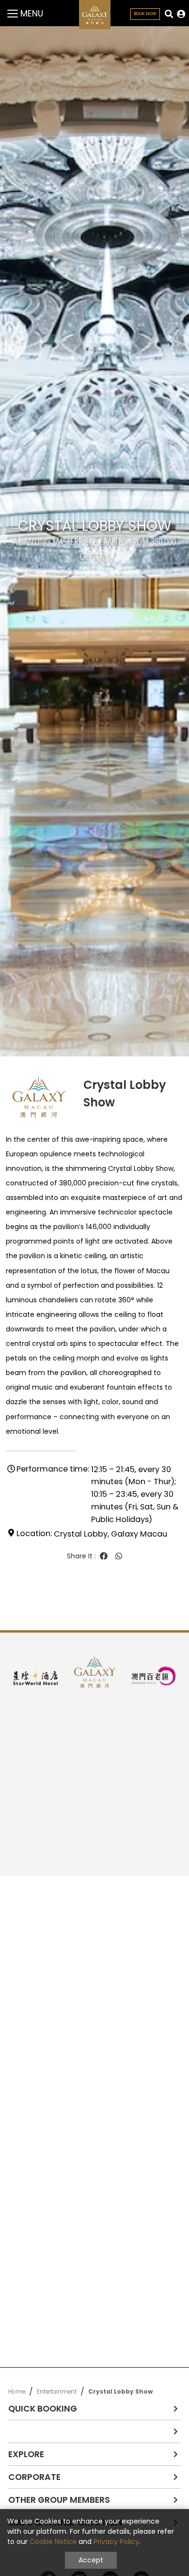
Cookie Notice (53, 2542)
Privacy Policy (116, 2542)
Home (17, 2392)
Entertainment (57, 2392)
